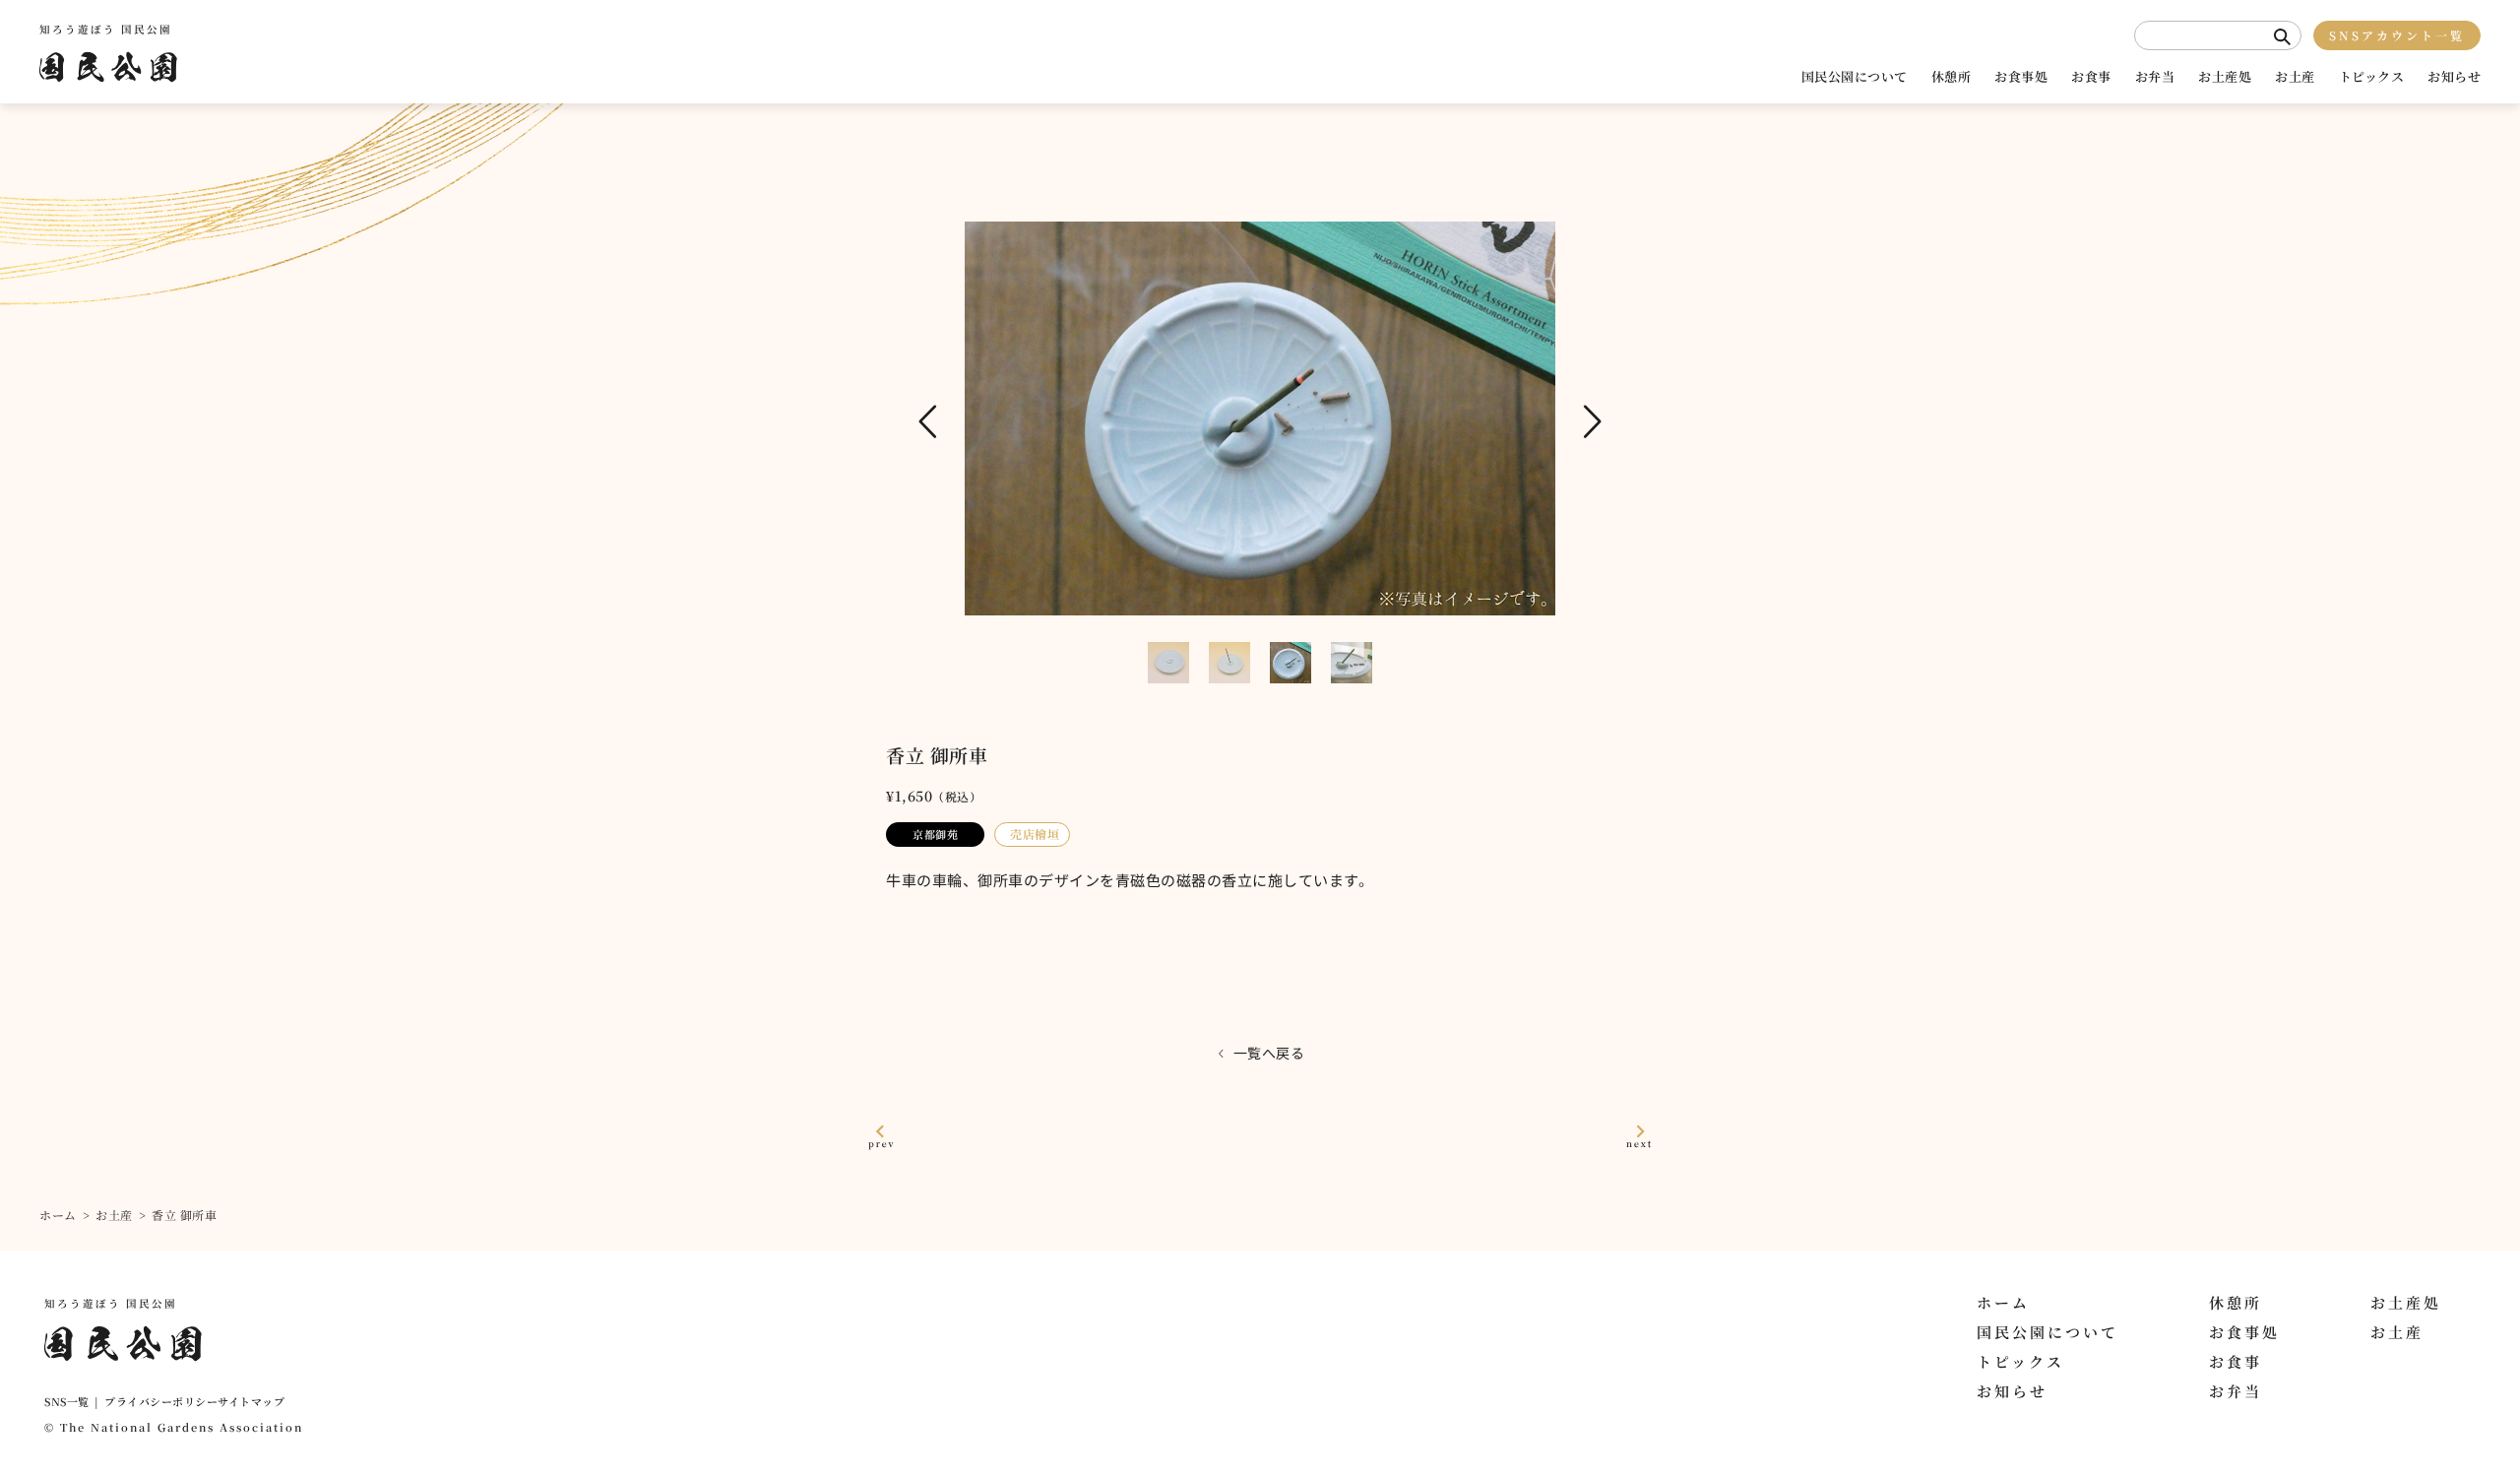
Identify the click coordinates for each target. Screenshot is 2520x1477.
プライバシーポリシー (161, 1401)
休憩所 (1952, 76)
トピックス (2372, 76)
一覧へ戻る (1269, 1053)
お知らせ (2454, 76)
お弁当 (2155, 76)
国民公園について (1855, 76)
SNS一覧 (67, 1401)
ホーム (58, 1215)
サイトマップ (251, 1401)
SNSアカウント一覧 (2397, 35)
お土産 (2295, 76)
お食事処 (2021, 76)
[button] (2282, 37)
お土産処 (2225, 76)
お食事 (2091, 76)
